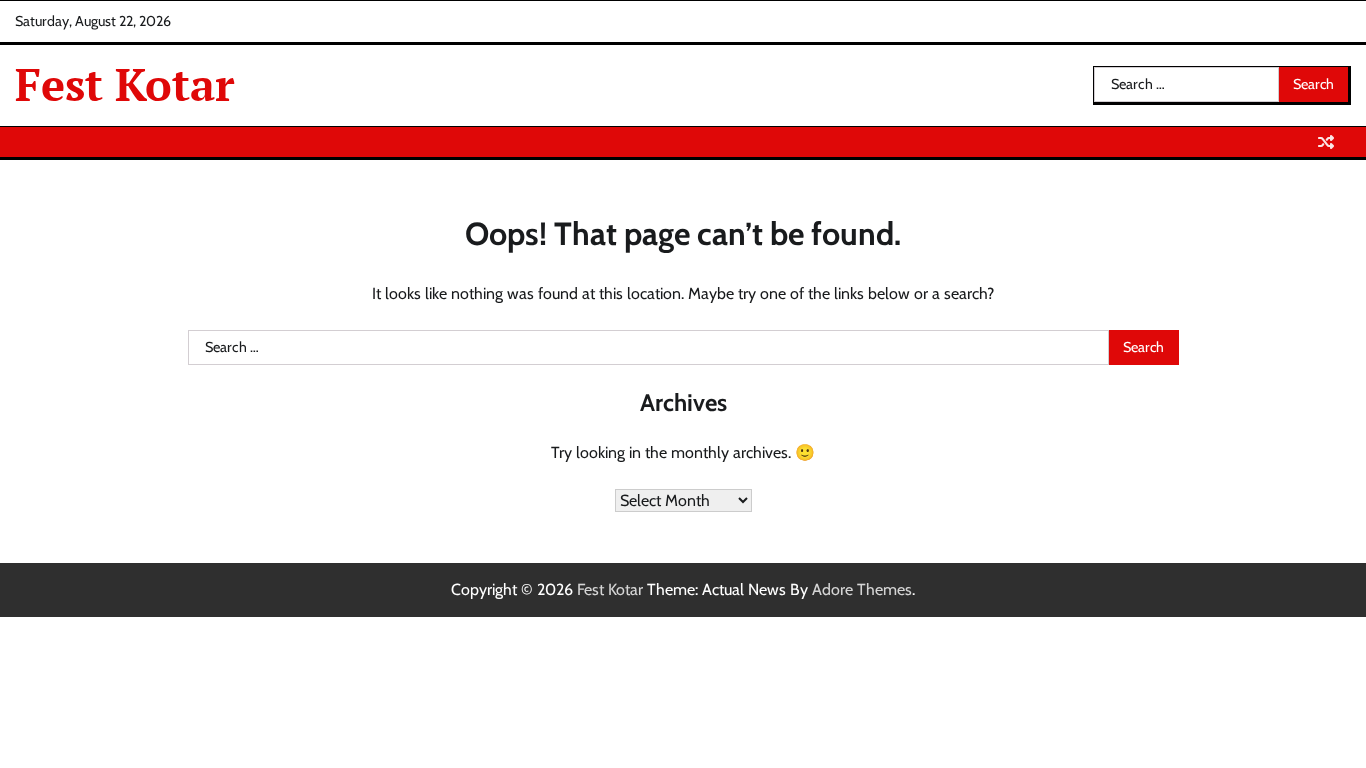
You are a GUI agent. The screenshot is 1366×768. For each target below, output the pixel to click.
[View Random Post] (1326, 142)
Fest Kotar (124, 84)
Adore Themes (862, 589)
